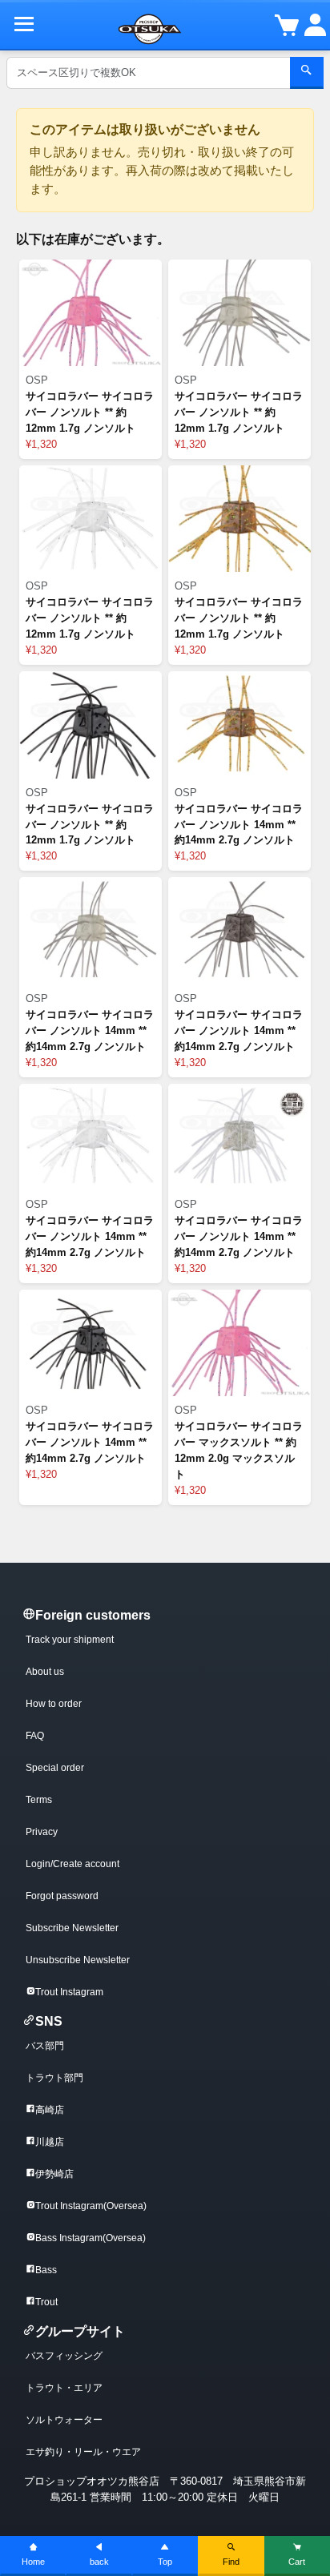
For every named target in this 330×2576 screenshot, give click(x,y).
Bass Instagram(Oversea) (91, 2238)
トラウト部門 (54, 2078)
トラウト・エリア (64, 2388)
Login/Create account (72, 1864)
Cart (297, 2562)
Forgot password (62, 1896)
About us (45, 1672)
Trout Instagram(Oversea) (91, 2206)
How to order (54, 1704)
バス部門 (45, 2046)
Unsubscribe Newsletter (78, 1960)
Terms (39, 1800)
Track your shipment (70, 1640)
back (99, 2562)
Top (165, 2562)
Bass (46, 2270)
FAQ (35, 1736)
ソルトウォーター (64, 2420)
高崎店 (50, 2110)
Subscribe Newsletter (72, 1928)
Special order (55, 1768)
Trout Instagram (69, 1992)
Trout (46, 2302)
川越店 (50, 2142)
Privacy (42, 1832)
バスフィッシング (64, 2356)
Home (33, 2562)
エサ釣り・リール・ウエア (83, 2452)
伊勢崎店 (54, 2174)
